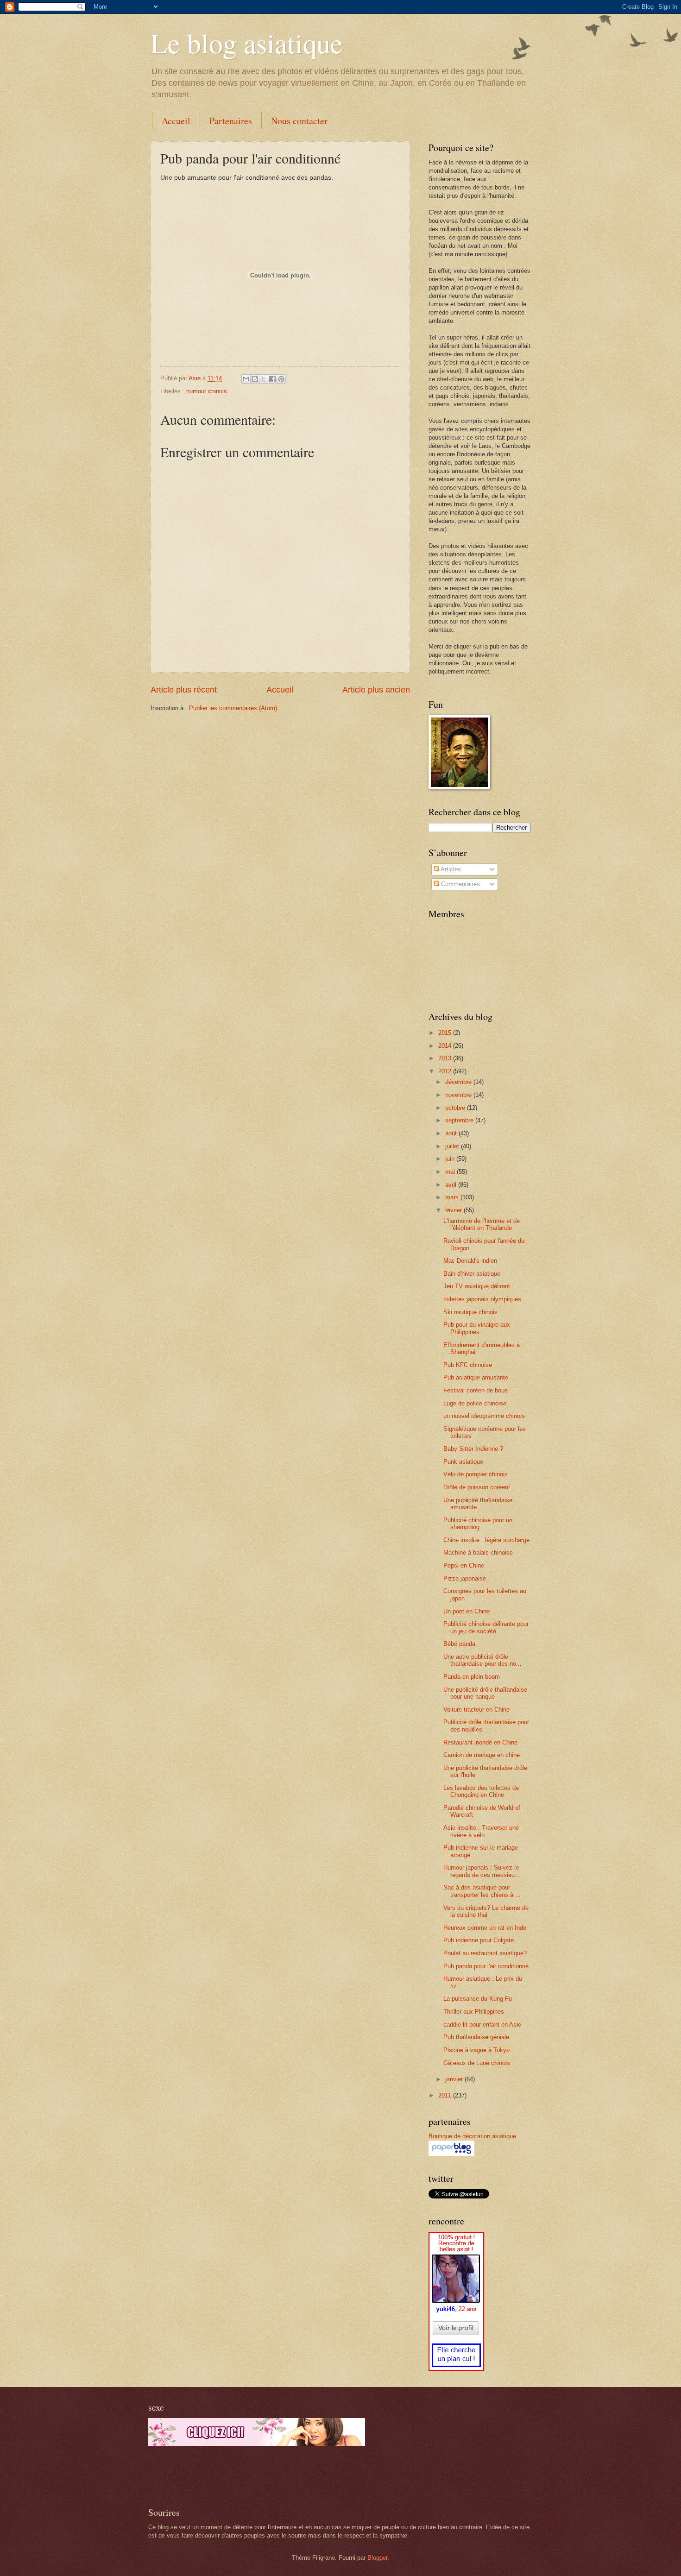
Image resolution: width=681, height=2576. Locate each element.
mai (451, 1172)
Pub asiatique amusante (476, 1377)
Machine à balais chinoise (478, 1553)
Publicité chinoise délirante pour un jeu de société (486, 1627)
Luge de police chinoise (475, 1403)
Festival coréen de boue (476, 1390)
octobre (456, 1108)
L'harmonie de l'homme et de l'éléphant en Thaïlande (482, 1224)
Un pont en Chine (467, 1611)
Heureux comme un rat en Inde (485, 1928)
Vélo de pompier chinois (476, 1474)
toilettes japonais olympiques (482, 1299)
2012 (446, 1071)
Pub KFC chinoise (468, 1365)
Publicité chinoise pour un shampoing (478, 1524)
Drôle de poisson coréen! (477, 1487)
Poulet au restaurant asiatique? (485, 1953)
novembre (459, 1095)
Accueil (176, 121)
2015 (446, 1033)
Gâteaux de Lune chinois (477, 2063)
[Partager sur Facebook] (272, 379)
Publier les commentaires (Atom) (233, 708)
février (454, 1210)
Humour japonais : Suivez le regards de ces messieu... (482, 1871)
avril (452, 1185)
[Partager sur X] (264, 379)
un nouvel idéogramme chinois (484, 1416)
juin (451, 1159)
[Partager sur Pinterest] (281, 379)
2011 (446, 2095)
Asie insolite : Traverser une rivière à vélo (481, 1831)
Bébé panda (459, 1644)
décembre (459, 1082)
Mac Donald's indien (470, 1261)
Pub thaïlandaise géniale (476, 2037)
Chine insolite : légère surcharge (486, 1540)
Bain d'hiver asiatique (472, 1274)
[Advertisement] (257, 2476)
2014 (446, 1046)
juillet (453, 1146)
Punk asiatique (463, 1462)
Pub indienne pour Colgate (479, 1940)
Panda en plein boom (472, 1677)
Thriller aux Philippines (474, 2012)
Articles (450, 869)
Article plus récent (184, 690)
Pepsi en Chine (464, 1565)
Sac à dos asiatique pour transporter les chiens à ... (482, 1891)
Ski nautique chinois (470, 1312)
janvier (455, 2079)
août (452, 1133)
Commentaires (460, 884)
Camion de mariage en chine (482, 1755)
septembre (460, 1120)
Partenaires (231, 121)
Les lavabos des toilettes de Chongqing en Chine (481, 1791)
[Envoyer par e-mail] (246, 379)
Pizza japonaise (465, 1578)
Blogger (377, 2558)
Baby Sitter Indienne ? (473, 1449)
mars (453, 1197)
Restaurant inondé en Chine (480, 1742)
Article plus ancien (376, 690)
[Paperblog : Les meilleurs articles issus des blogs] (451, 2154)
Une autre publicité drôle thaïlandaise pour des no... (482, 1660)
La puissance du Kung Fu (478, 1999)
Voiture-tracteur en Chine (476, 1710)
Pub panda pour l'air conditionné (486, 1966)
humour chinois (207, 391)
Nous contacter (299, 121)
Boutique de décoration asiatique (472, 2136)
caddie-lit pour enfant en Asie (482, 2025)
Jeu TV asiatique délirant (477, 1286)
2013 (446, 1058)
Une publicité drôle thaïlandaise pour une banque (485, 1693)
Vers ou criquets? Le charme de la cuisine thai (486, 1911)
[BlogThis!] (255, 379)
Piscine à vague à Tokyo (476, 2050)
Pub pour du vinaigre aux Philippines (477, 1328)
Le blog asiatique (247, 43)
